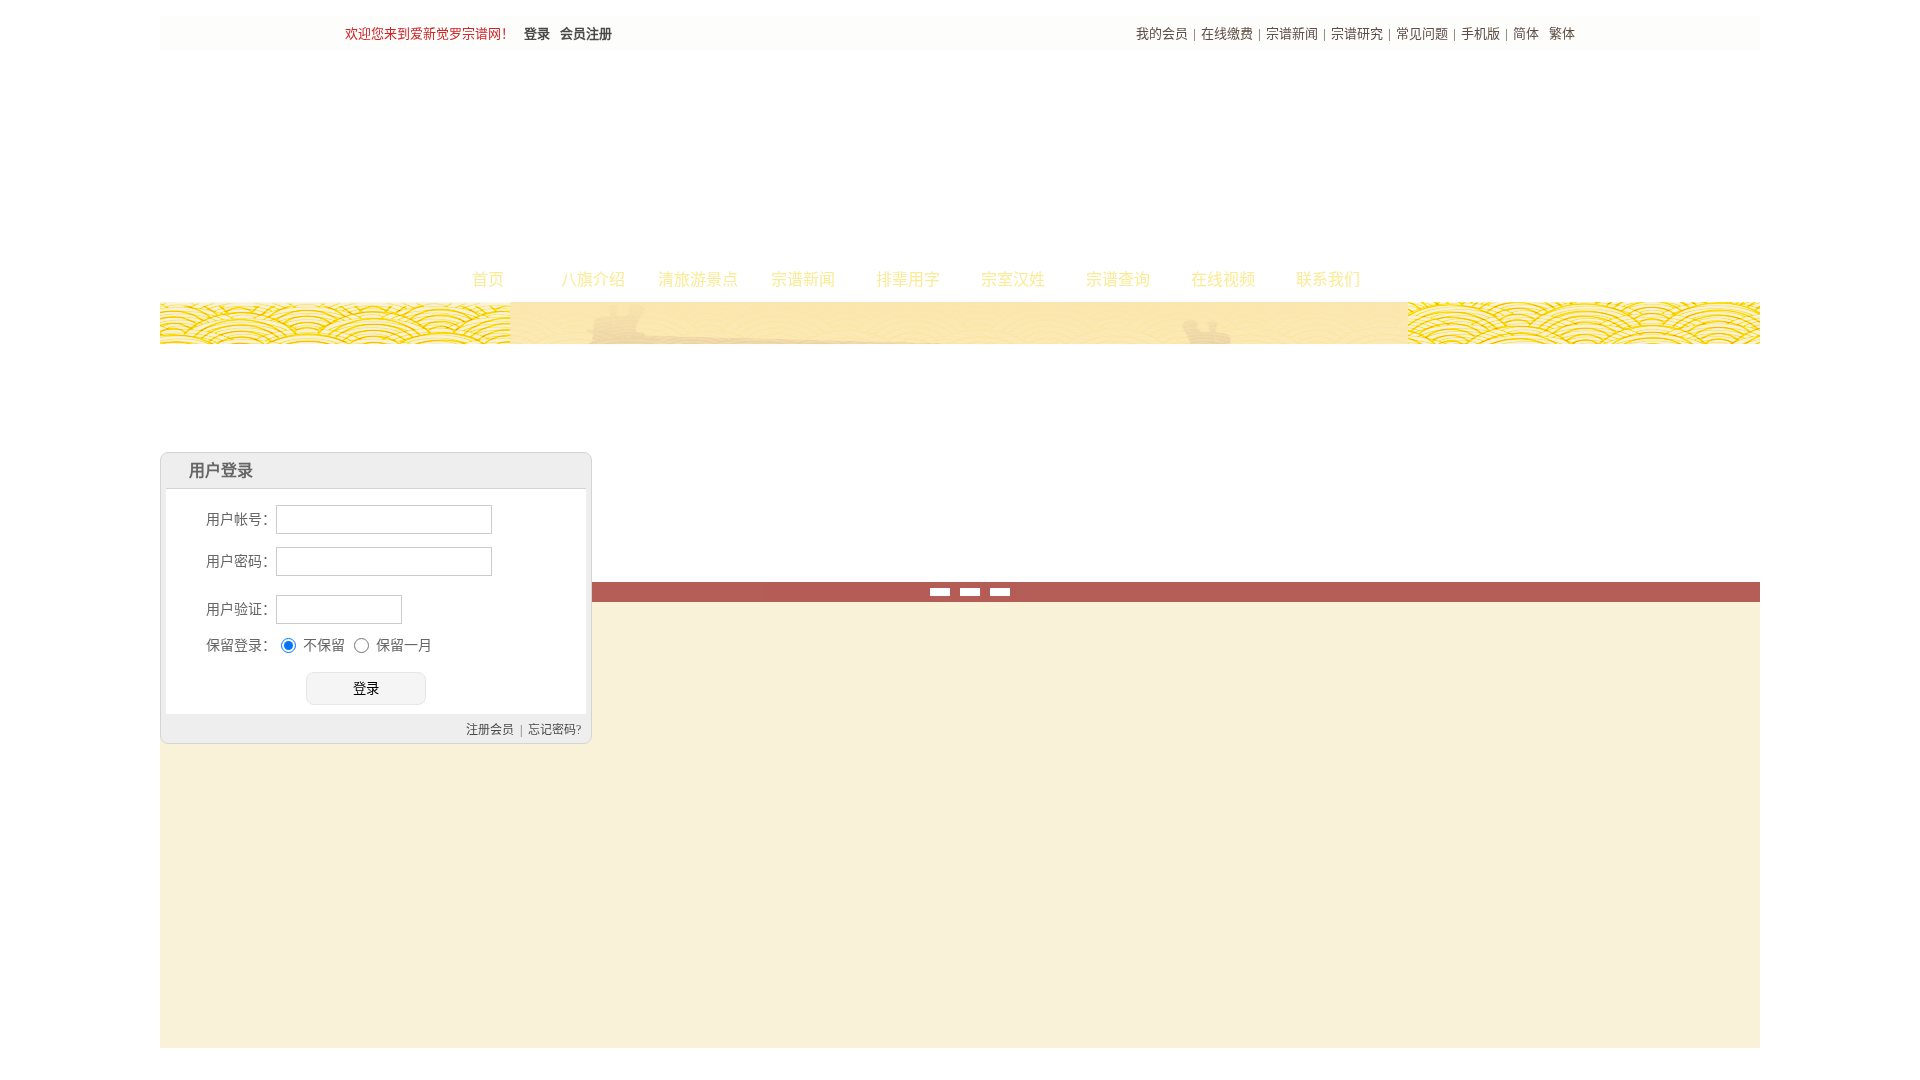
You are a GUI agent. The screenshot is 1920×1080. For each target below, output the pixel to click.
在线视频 (1223, 279)
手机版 (1480, 33)
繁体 (1562, 33)
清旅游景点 (698, 279)
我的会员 (1162, 33)
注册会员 (690, 810)
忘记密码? (754, 810)
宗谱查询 (1118, 279)
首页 (488, 279)
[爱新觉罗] (710, 156)
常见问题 (1422, 33)
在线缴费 (1227, 33)
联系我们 (1328, 279)
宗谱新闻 (1292, 33)
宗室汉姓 (1013, 279)
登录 (537, 33)
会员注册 (586, 33)
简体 (1526, 33)
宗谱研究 (1357, 33)
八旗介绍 (593, 279)
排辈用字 (908, 279)
